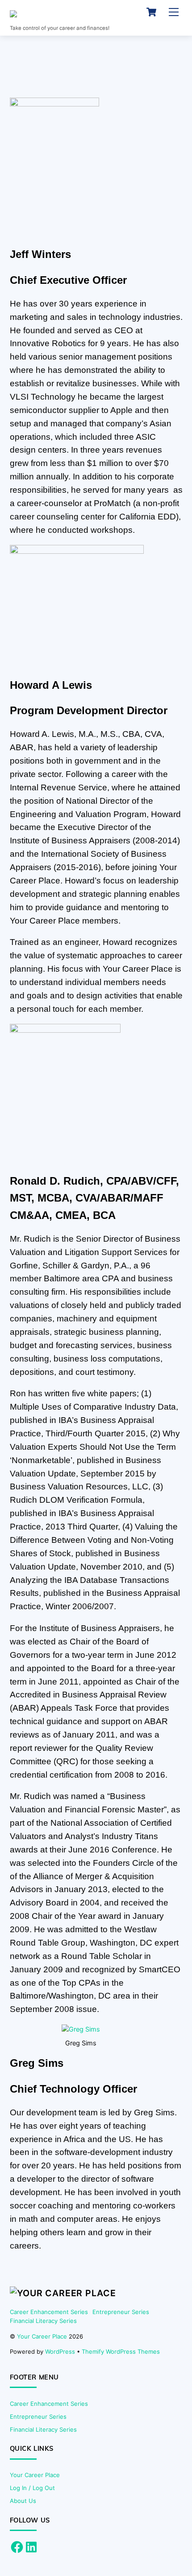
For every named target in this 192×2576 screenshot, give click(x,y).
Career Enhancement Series (49, 2312)
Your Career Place (42, 2336)
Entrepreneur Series (121, 2312)
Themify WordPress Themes (121, 2351)
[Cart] (151, 12)
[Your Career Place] (73, 16)
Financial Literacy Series (43, 2321)
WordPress (60, 2351)
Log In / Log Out (32, 2488)
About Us (23, 2501)
